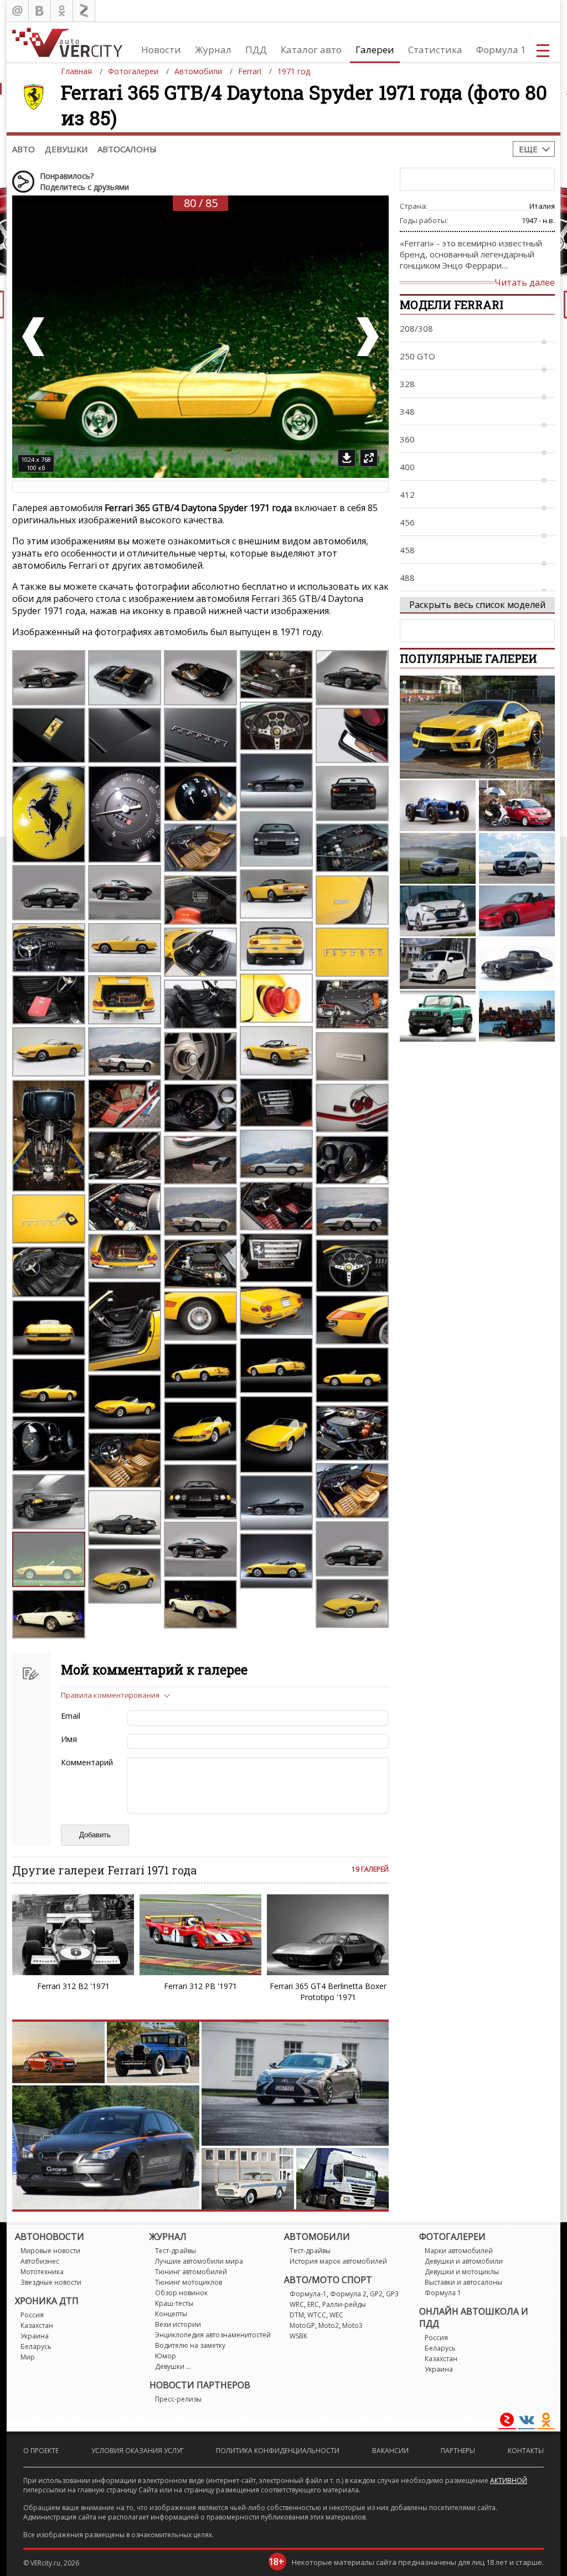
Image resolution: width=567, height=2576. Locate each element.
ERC (313, 2304)
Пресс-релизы (178, 2399)
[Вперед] (367, 337)
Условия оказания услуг (138, 2451)
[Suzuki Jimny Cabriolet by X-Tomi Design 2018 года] (438, 1016)
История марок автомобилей (338, 2261)
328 (407, 384)
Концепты (171, 2314)
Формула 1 (501, 50)
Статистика (435, 50)
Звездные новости (51, 2282)
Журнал (213, 50)
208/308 (416, 328)
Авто (24, 149)
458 (407, 550)
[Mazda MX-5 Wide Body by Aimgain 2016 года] (517, 911)
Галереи (375, 50)
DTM (297, 2315)
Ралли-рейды (344, 2304)
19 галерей (370, 1869)
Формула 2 (348, 2294)
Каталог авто (311, 50)
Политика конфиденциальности (278, 2451)
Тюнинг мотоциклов (189, 2282)
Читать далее (525, 282)
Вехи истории (178, 2324)
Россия (32, 2315)
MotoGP (302, 2325)
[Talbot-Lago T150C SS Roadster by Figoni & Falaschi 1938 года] (438, 806)
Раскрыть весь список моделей (477, 605)
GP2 (376, 2294)
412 (407, 494)
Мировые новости (50, 2251)
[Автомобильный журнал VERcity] (67, 42)
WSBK (298, 2336)
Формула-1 (308, 2294)
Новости (161, 50)
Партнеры (458, 2451)
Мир (28, 2357)
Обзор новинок (181, 2293)
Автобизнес (40, 2261)
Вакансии (390, 2451)
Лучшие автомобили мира (199, 2261)
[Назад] (34, 337)
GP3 (392, 2294)
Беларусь (36, 2346)
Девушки (66, 149)
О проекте (41, 2451)
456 (407, 522)
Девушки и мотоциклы (462, 2272)
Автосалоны (127, 149)
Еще (528, 149)
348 (407, 411)
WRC (297, 2304)
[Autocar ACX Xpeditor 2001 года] (517, 1016)
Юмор (166, 2356)
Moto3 (352, 2325)
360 (407, 439)
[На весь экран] (369, 458)
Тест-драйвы (176, 2251)
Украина (35, 2336)
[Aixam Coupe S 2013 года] (517, 806)
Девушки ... (173, 2366)
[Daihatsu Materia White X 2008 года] (438, 964)
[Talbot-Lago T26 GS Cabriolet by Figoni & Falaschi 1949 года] (517, 964)
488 (407, 578)
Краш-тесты (174, 2303)
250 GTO (417, 356)
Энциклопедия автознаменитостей (213, 2335)
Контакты (526, 2451)
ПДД (256, 50)
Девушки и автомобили (464, 2261)
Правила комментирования (110, 1695)
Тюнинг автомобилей (191, 2272)
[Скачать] (347, 458)
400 (407, 467)
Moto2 (329, 2325)
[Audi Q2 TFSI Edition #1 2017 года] (517, 858)
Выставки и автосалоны (463, 2282)
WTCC (317, 2315)
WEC (336, 2315)
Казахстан (37, 2325)
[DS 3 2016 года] (438, 911)
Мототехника (42, 2272)
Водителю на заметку (190, 2345)
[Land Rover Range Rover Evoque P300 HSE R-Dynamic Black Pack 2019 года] (438, 858)
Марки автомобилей (459, 2251)
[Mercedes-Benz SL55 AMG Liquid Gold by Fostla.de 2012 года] (477, 727)
